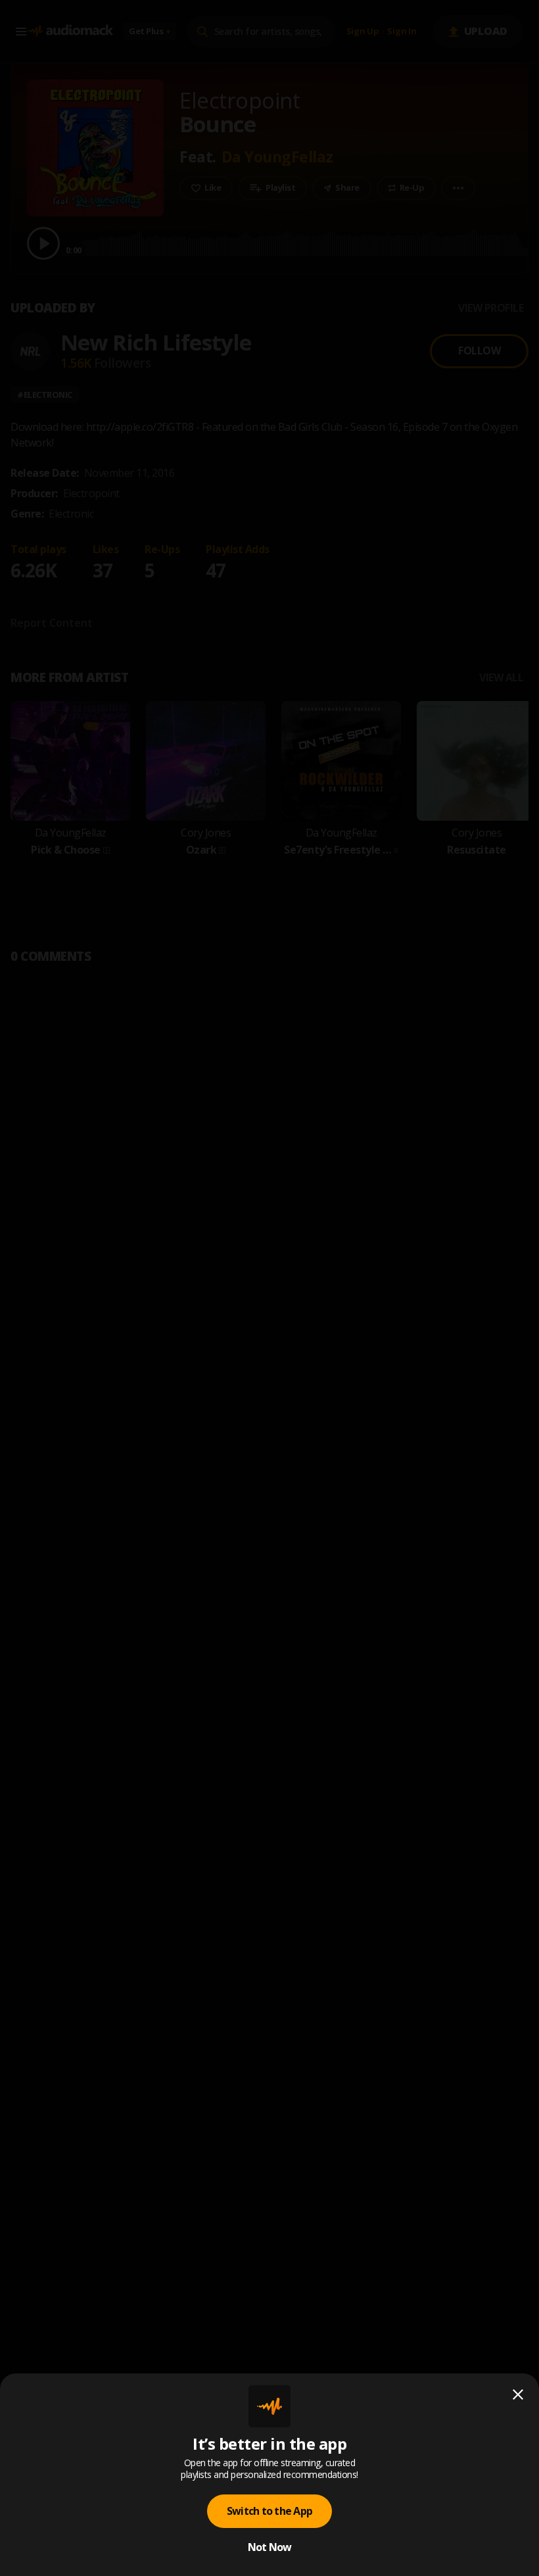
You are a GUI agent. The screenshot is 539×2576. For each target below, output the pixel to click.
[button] (269, 1288)
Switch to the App (269, 2511)
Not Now (270, 2547)
